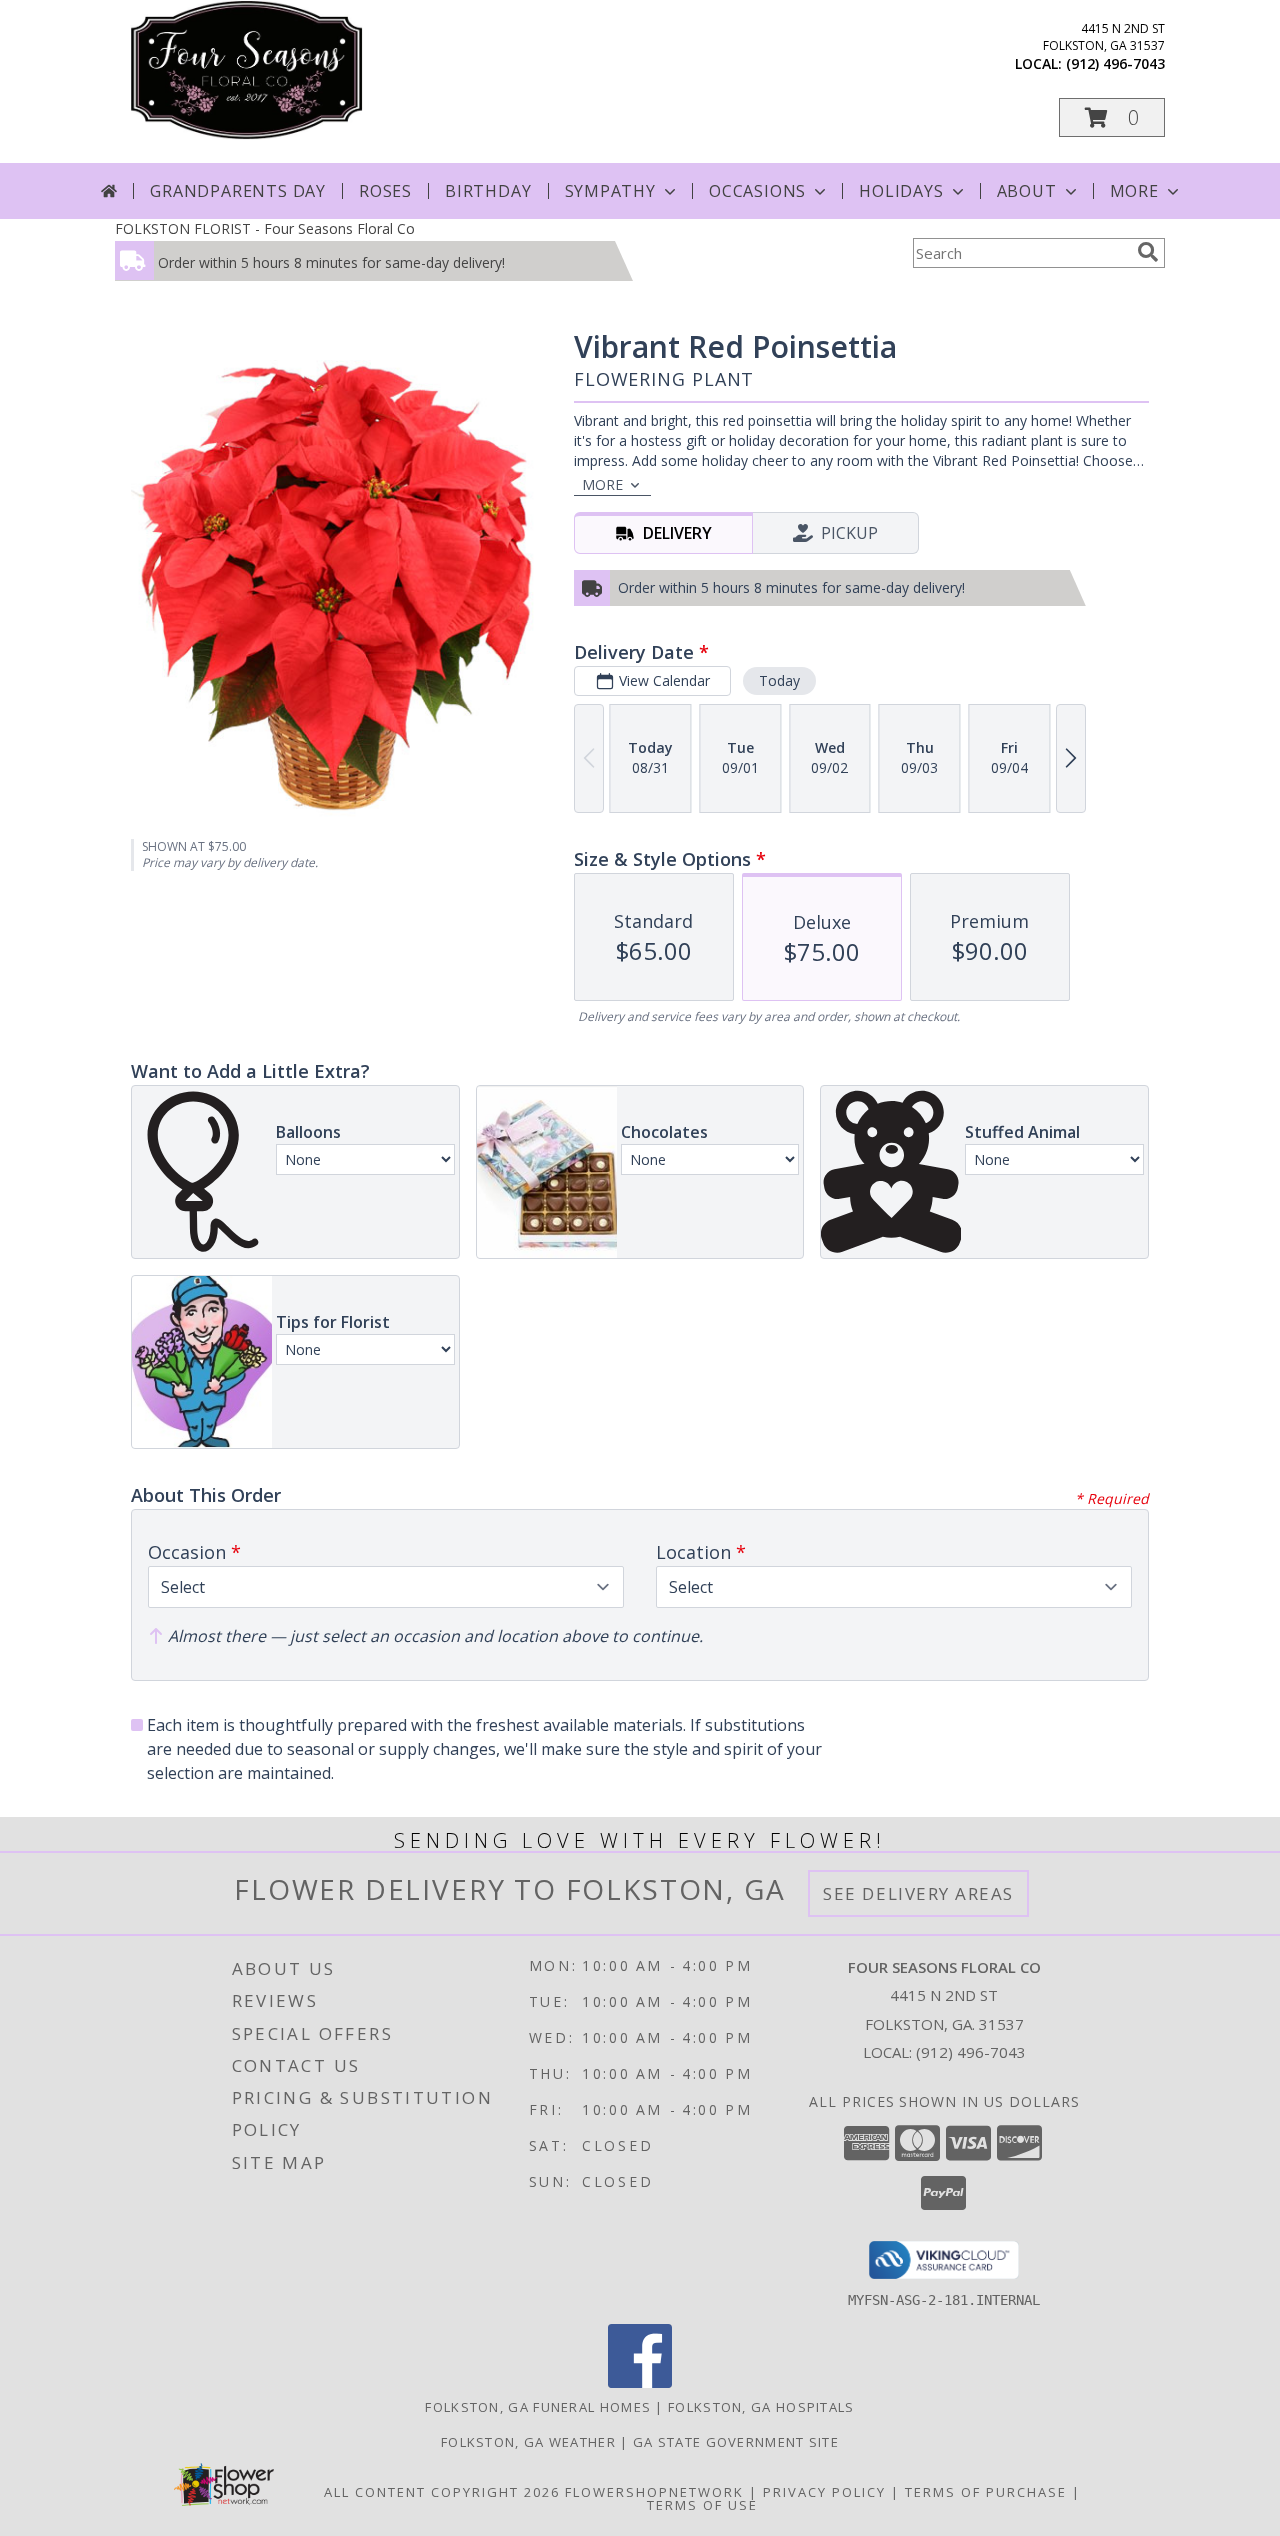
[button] (1112, 117)
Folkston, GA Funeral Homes (538, 2407)
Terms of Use (702, 2505)
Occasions (757, 191)
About (1027, 191)
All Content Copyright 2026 (442, 2492)
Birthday (488, 191)
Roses (385, 191)
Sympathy (610, 191)
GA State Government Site (736, 2442)
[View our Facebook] (640, 2382)
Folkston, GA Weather (528, 2442)
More (1134, 191)
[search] (1148, 252)
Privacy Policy (824, 2492)
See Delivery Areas (918, 1893)
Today (779, 680)
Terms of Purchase (986, 2492)
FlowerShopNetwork (654, 2492)
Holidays (901, 191)
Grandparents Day (238, 191)
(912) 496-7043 (1115, 63)
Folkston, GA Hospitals (761, 2407)
